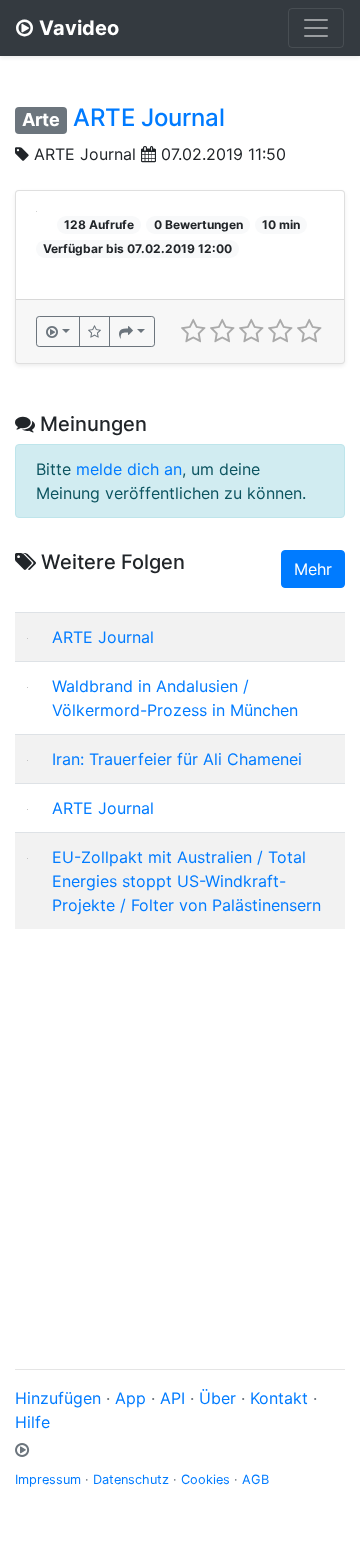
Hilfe (32, 1422)
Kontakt (279, 1398)
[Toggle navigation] (316, 28)
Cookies (205, 1479)
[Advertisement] (180, 1125)
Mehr (313, 569)
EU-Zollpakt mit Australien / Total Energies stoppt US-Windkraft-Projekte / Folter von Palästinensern (186, 881)
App (130, 1398)
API (172, 1398)
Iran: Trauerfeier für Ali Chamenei (177, 759)
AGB (255, 1479)
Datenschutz (131, 1479)
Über (217, 1398)
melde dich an (129, 469)
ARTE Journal (149, 117)
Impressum (48, 1479)
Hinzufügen (58, 1398)
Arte (41, 119)
